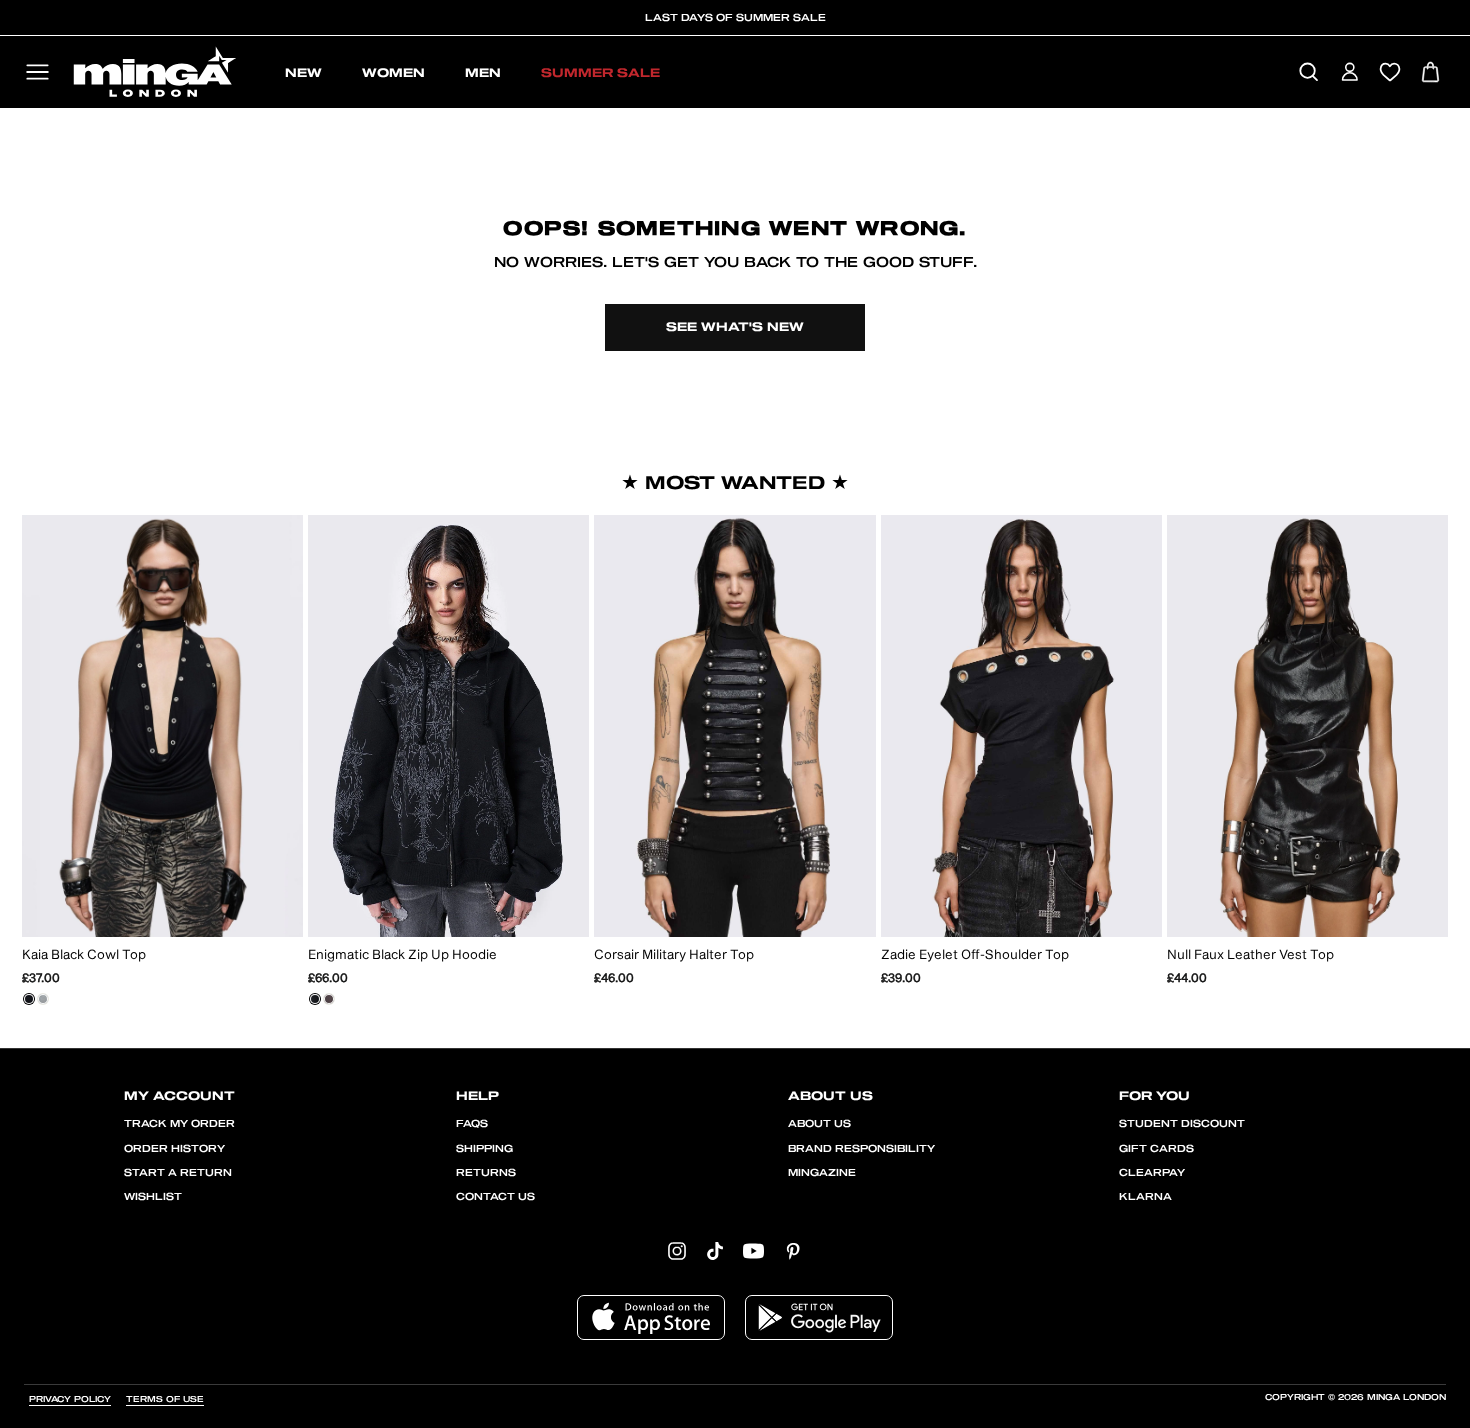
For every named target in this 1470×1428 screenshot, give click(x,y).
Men (483, 73)
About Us (819, 1124)
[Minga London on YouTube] (753, 1250)
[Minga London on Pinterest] (793, 1250)
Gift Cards (1156, 1149)
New (303, 73)
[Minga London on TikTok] (715, 1250)
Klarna (1145, 1197)
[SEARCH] (1308, 73)
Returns (486, 1173)
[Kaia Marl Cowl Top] (43, 999)
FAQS (472, 1124)
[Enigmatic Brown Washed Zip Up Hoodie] (329, 999)
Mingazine (822, 1173)
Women (393, 73)
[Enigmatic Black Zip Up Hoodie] (315, 999)
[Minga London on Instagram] (677, 1250)
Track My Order (179, 1124)
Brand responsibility (861, 1149)
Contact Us (495, 1197)
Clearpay (1152, 1173)
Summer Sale (600, 73)
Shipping (484, 1149)
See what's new (735, 327)
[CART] (1430, 73)
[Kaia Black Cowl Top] (29, 999)
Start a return (178, 1173)
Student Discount (1182, 1124)
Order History (174, 1149)
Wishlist (153, 1197)
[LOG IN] (1349, 73)
